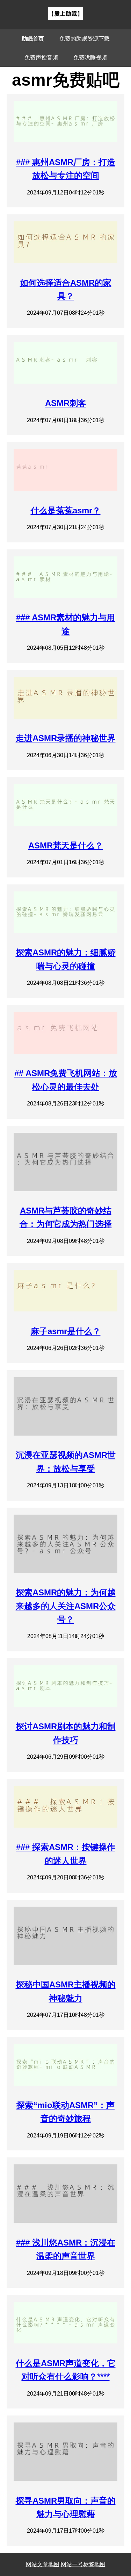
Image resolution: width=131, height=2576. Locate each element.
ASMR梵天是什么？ (66, 845)
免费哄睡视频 (90, 58)
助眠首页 (33, 39)
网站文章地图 (43, 2564)
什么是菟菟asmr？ (66, 510)
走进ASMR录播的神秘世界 (66, 738)
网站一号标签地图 (83, 2564)
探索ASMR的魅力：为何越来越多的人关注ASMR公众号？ (66, 1606)
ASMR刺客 (66, 403)
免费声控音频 (41, 58)
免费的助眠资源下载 (85, 39)
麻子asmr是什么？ (66, 1331)
